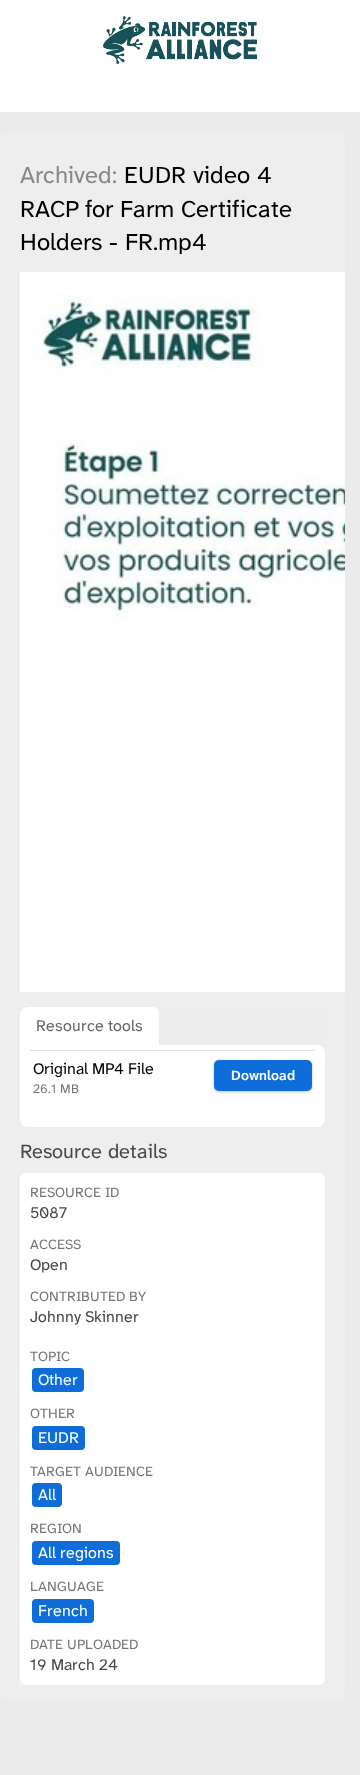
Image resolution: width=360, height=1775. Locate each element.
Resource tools (89, 1025)
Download (263, 1075)
